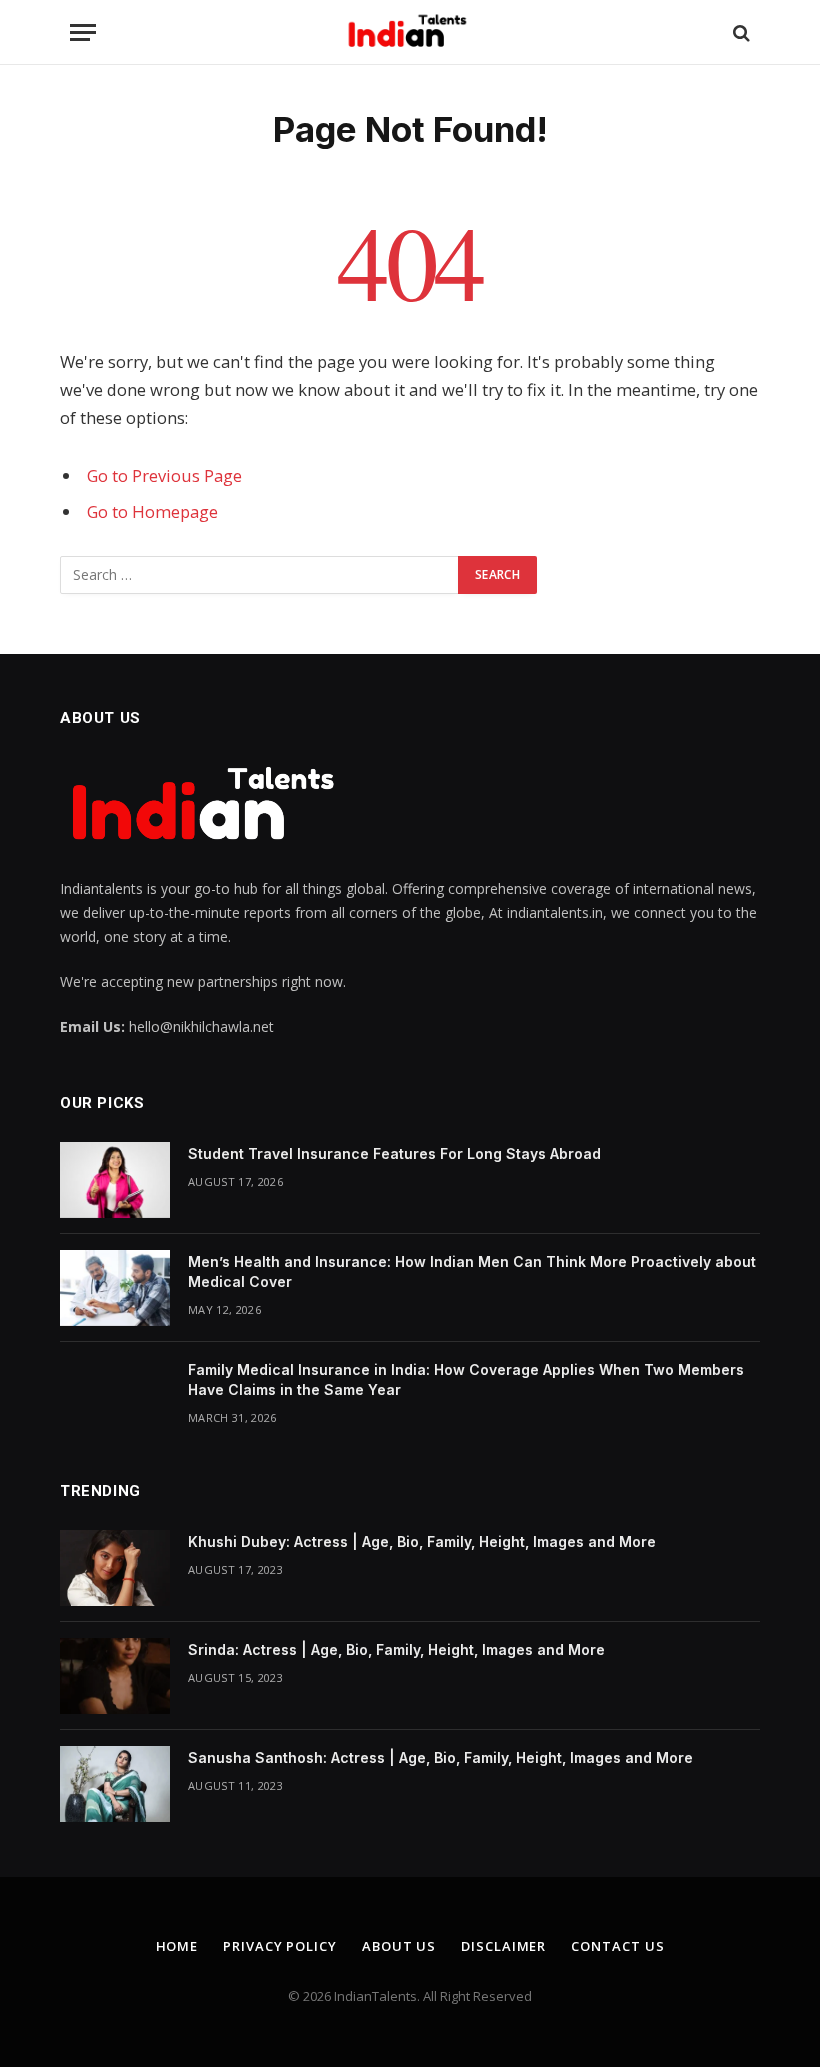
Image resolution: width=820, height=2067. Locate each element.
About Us (399, 1946)
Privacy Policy (280, 1946)
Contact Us (617, 1946)
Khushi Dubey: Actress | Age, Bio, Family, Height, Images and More (422, 1541)
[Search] (739, 32)
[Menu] (83, 32)
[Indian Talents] (410, 32)
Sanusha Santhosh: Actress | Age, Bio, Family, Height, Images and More (440, 1757)
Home (177, 1946)
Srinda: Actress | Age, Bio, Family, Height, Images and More (396, 1649)
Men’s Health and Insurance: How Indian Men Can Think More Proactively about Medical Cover (472, 1271)
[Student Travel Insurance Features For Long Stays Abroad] (115, 1180)
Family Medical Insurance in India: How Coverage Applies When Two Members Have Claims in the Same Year (466, 1379)
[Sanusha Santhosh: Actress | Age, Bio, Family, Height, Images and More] (115, 1784)
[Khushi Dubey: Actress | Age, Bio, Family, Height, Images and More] (115, 1568)
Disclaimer (503, 1946)
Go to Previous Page (164, 475)
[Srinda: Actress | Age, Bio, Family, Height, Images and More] (115, 1676)
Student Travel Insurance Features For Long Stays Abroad (394, 1153)
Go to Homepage (152, 511)
